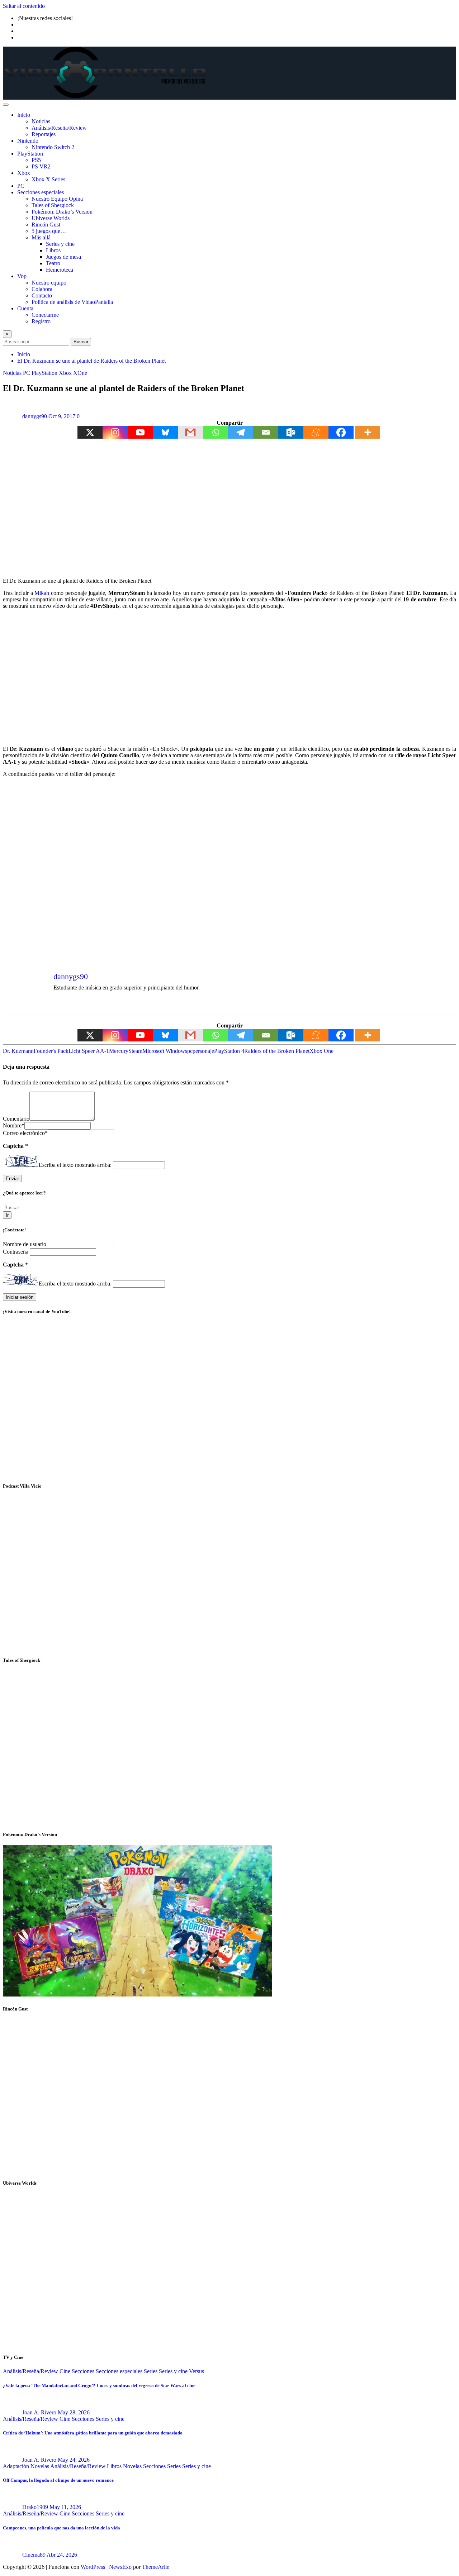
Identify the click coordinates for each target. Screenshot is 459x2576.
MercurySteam (126, 1051)
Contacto (42, 295)
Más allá (41, 237)
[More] (368, 432)
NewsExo (120, 2567)
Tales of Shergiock (53, 205)
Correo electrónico (25, 1133)
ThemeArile (156, 2567)
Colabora (42, 289)
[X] (90, 432)
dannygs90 (35, 416)
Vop (22, 276)
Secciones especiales (41, 192)
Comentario (16, 1119)
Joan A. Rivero (39, 2412)
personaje (203, 1051)
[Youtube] (140, 432)
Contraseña (16, 1252)
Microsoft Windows (165, 1051)
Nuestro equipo (49, 283)
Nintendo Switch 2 (53, 147)
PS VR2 (41, 166)
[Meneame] (316, 432)
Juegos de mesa (63, 257)
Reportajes (44, 134)
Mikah (42, 593)
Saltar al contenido (24, 6)
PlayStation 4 (229, 1051)
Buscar (81, 342)
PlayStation (30, 154)
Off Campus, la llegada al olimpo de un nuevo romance (58, 2480)
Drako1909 (35, 2507)
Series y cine (60, 244)
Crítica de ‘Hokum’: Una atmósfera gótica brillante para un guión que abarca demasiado (93, 2433)
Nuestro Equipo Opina (57, 199)
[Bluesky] (165, 432)
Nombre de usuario (25, 1244)
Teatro (53, 263)
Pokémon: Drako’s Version (62, 212)
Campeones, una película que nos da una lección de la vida (61, 2528)
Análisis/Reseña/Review (59, 128)
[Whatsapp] (216, 432)
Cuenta (25, 308)
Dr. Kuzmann (18, 1051)
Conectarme (45, 315)
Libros (53, 250)
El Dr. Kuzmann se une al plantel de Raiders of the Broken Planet (91, 361)
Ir (7, 1215)
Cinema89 (34, 2555)
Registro (41, 321)
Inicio (24, 115)
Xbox (24, 173)
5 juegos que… (49, 231)
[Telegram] (241, 432)
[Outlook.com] (291, 432)
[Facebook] (341, 432)
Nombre (14, 1125)
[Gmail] (190, 432)
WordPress (93, 2567)
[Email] (266, 432)
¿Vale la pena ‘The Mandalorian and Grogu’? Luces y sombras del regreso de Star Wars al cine (99, 2386)
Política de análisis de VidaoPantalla (72, 302)
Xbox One (321, 1051)
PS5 (36, 160)
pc (190, 1051)
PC (21, 186)
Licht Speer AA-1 (89, 1051)
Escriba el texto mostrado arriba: (75, 1165)
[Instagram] (115, 432)
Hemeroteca (60, 270)
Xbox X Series (48, 179)
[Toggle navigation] (6, 105)
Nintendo (28, 141)
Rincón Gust (46, 225)
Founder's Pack (51, 1051)
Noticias (41, 121)
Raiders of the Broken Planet (277, 1051)
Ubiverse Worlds (51, 218)
